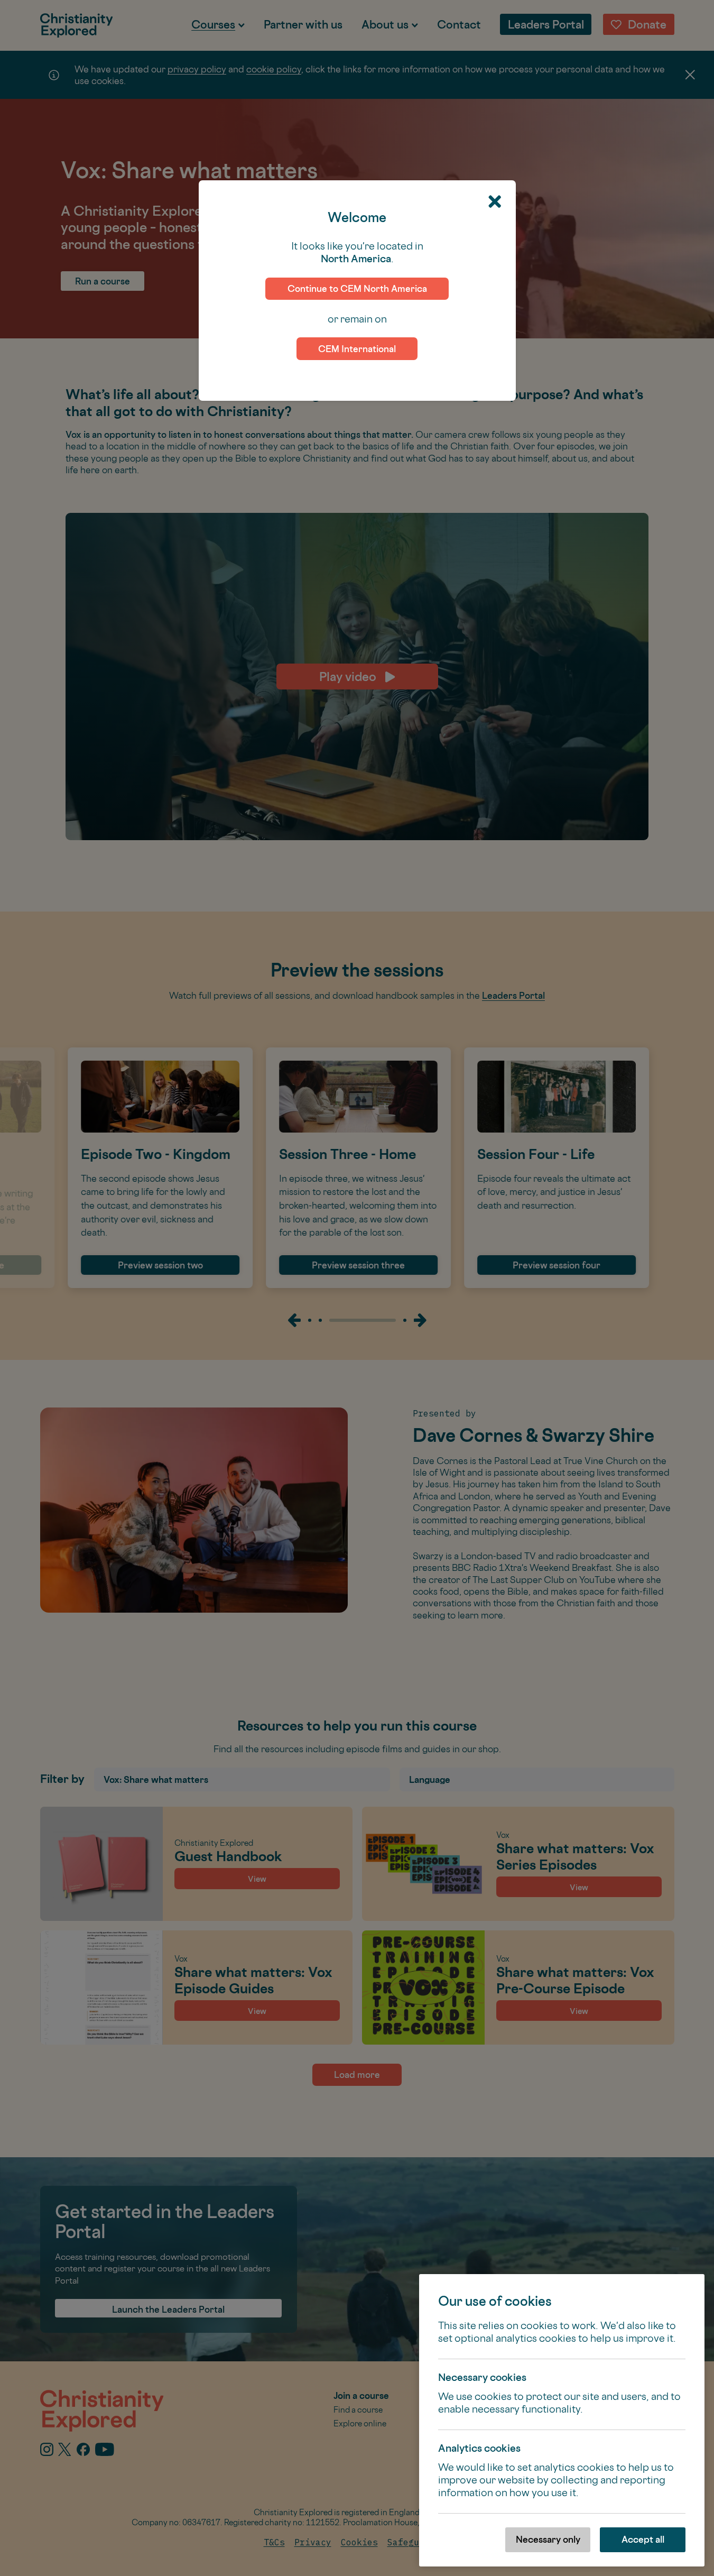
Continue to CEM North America (357, 288)
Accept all (643, 2539)
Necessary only (548, 2539)
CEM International (357, 349)
